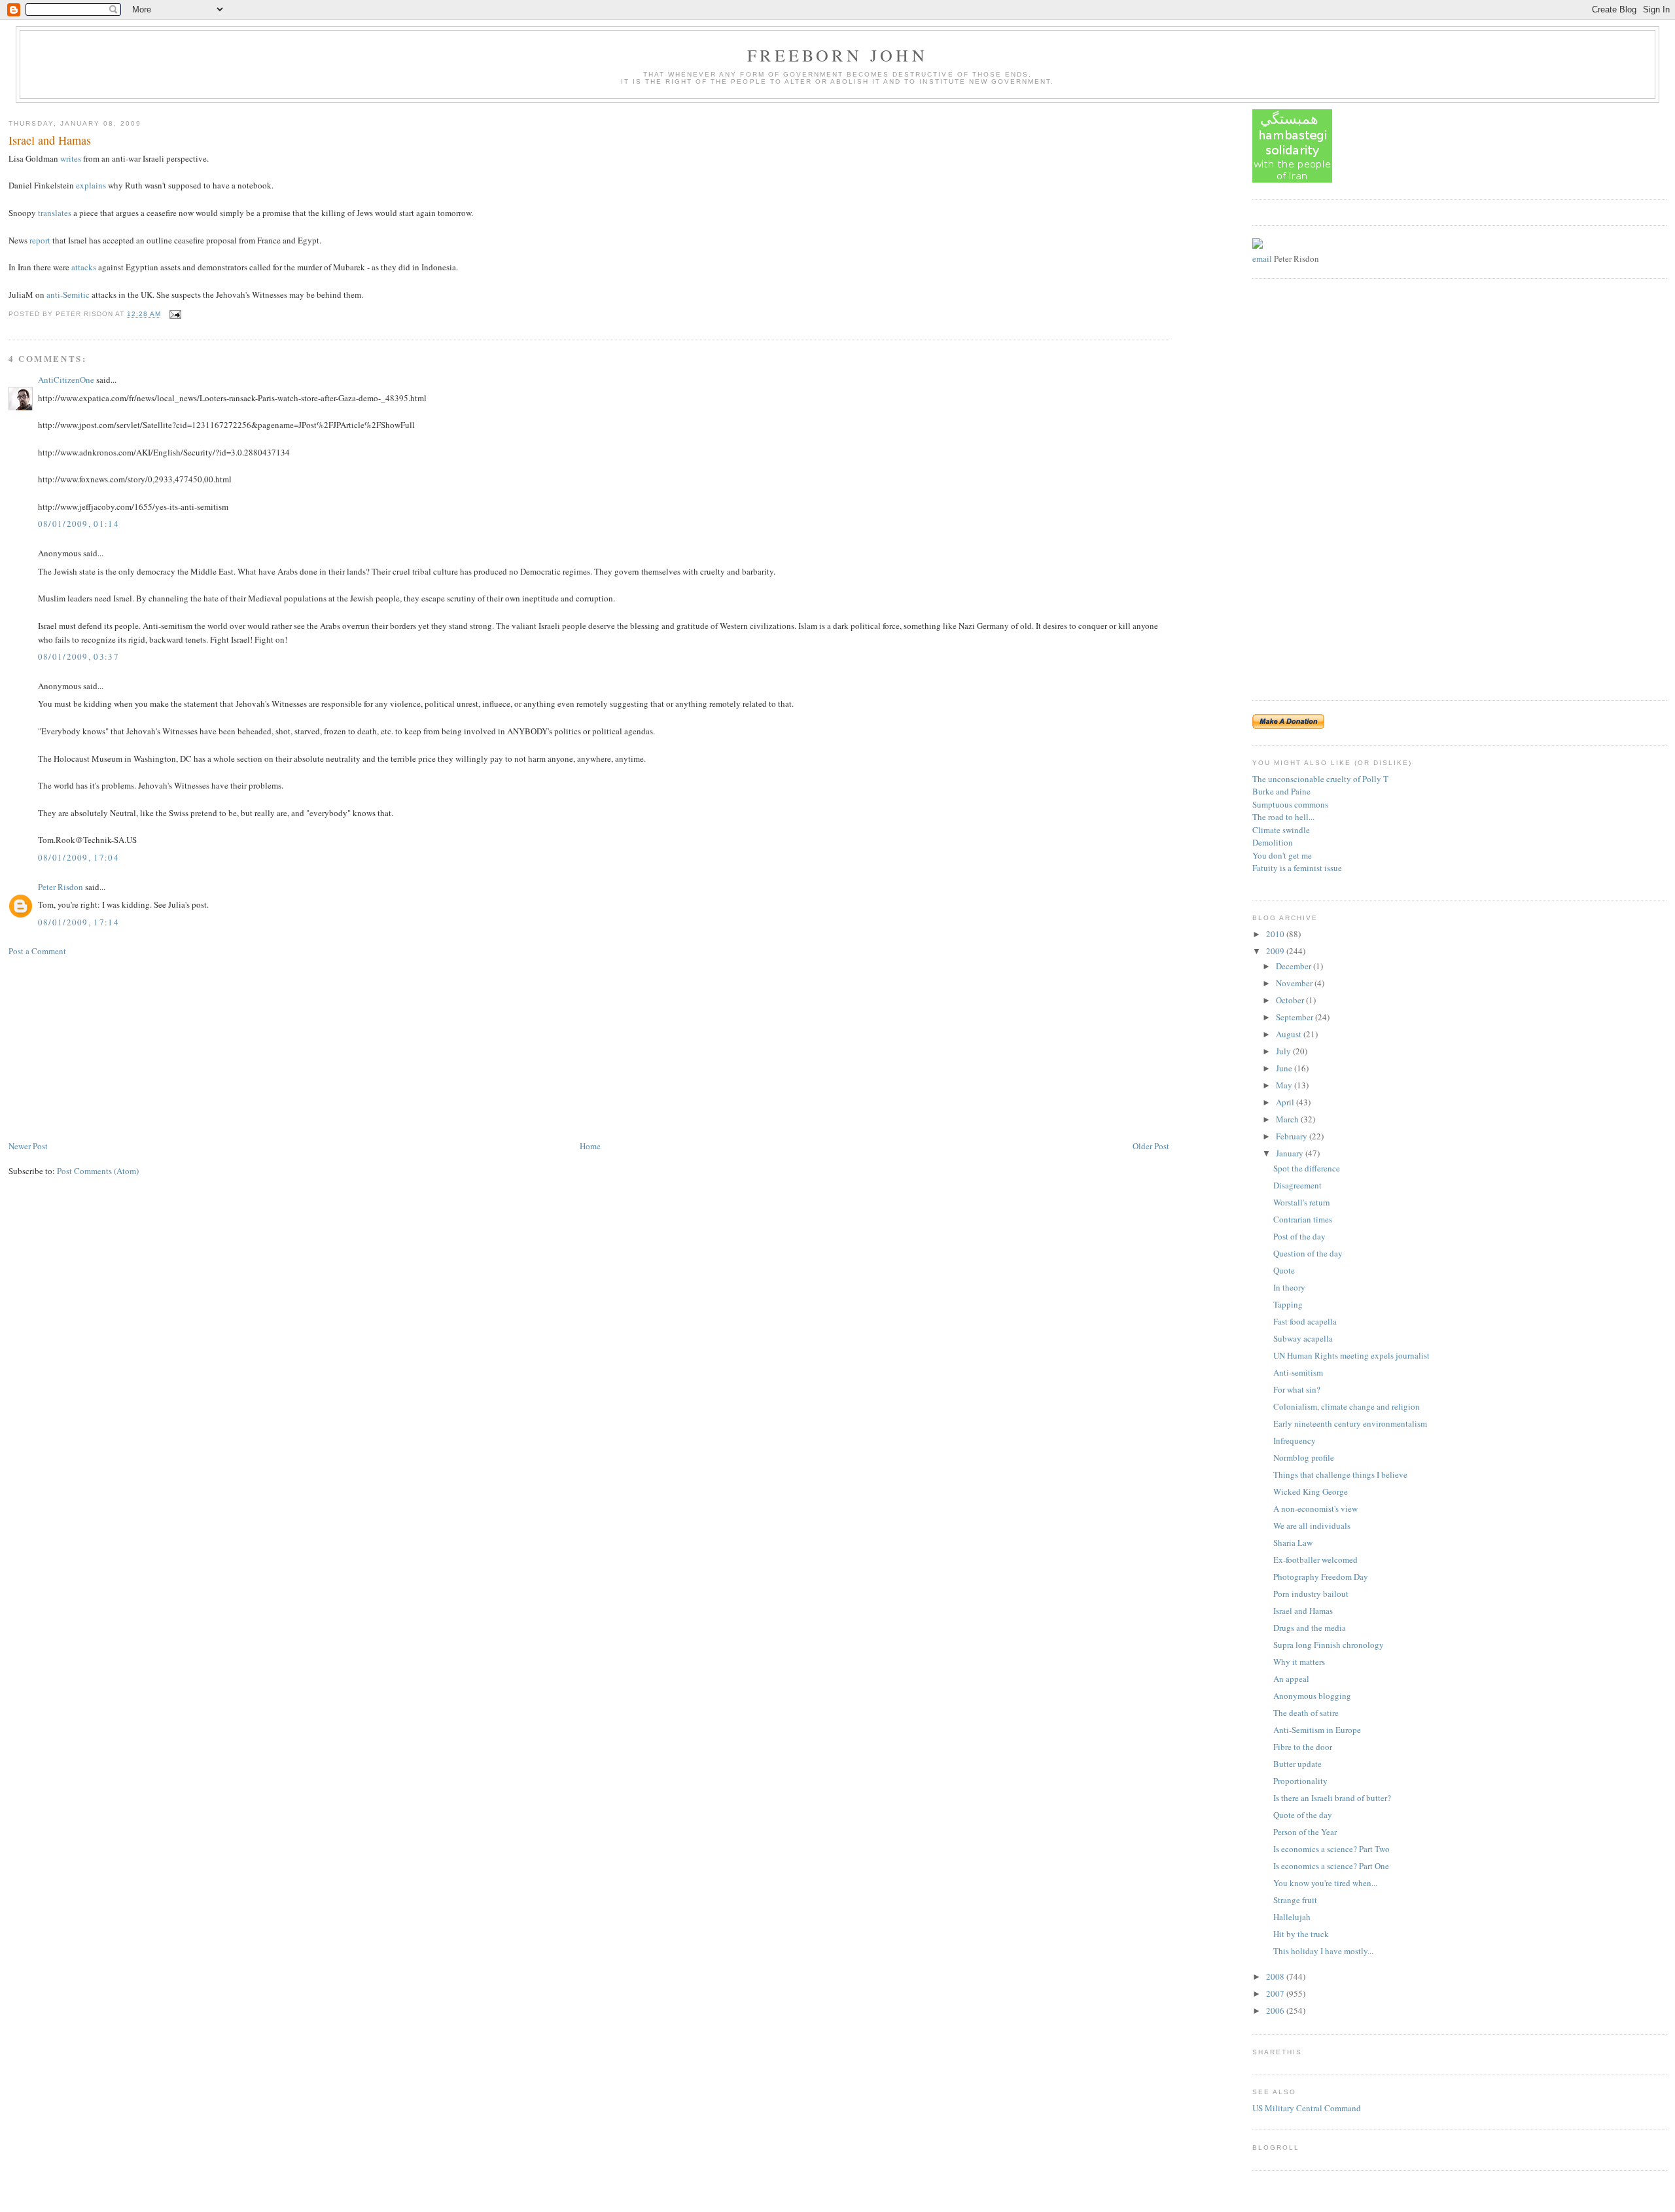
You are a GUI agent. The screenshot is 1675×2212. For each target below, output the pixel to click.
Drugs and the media (1310, 1628)
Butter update (1297, 1764)
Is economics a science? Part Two (1331, 1849)
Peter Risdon (61, 887)
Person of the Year (1305, 1832)
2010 (1276, 934)
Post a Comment (37, 951)
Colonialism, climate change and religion (1347, 1406)
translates (55, 213)
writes (71, 158)
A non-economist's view (1315, 1508)
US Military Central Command (1307, 2108)
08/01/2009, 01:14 (79, 524)
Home (590, 1146)
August (1290, 1034)
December (1295, 966)
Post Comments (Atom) (98, 1171)
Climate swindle (1281, 830)
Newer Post (28, 1146)
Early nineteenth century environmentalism (1350, 1423)
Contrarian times (1303, 1219)
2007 (1276, 1993)
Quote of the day (1303, 1815)
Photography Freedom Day (1321, 1577)
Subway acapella (1303, 1338)
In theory (1289, 1287)
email (1262, 259)
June (1285, 1068)
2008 (1276, 1976)
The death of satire (1306, 1713)
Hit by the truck (1301, 1934)
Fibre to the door (1303, 1747)
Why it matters (1299, 1662)
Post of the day (1299, 1236)
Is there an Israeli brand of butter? (1332, 1798)
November (1295, 983)
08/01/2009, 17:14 (79, 922)
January (1291, 1153)
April (1286, 1102)
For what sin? (1297, 1389)
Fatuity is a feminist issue (1297, 868)
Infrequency (1295, 1440)
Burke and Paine (1281, 791)
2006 (1276, 2010)
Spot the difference (1307, 1168)
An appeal (1291, 1679)
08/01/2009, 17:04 (79, 857)
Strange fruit (1295, 1900)
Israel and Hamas (50, 140)
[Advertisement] (107, 1047)
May (1285, 1085)
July (1284, 1051)
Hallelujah (1292, 1917)
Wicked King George (1311, 1491)
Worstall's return (1302, 1202)
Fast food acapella (1305, 1321)
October (1291, 1000)
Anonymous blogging (1312, 1696)
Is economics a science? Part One (1331, 1866)
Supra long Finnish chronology (1329, 1645)
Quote (1284, 1270)
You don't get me (1282, 855)
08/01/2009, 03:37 (79, 656)
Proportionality (1300, 1781)
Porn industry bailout (1311, 1594)
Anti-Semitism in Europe (1317, 1730)
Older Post (1151, 1146)
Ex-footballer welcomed (1315, 1560)
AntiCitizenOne (66, 380)
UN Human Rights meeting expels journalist (1351, 1355)
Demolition (1273, 842)
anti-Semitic (68, 294)
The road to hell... (1283, 817)
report (40, 240)
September (1296, 1017)
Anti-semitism (1298, 1372)
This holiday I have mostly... (1323, 1951)
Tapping (1288, 1304)
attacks (84, 267)
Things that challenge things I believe (1340, 1474)
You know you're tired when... (1325, 1883)
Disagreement (1297, 1185)
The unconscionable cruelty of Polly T (1320, 779)
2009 (1276, 951)
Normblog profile (1304, 1457)
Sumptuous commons (1290, 804)
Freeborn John (837, 55)
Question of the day (1308, 1253)
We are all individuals (1312, 1525)
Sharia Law (1293, 1543)
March (1288, 1119)
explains (91, 185)
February (1293, 1136)
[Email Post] (174, 314)
